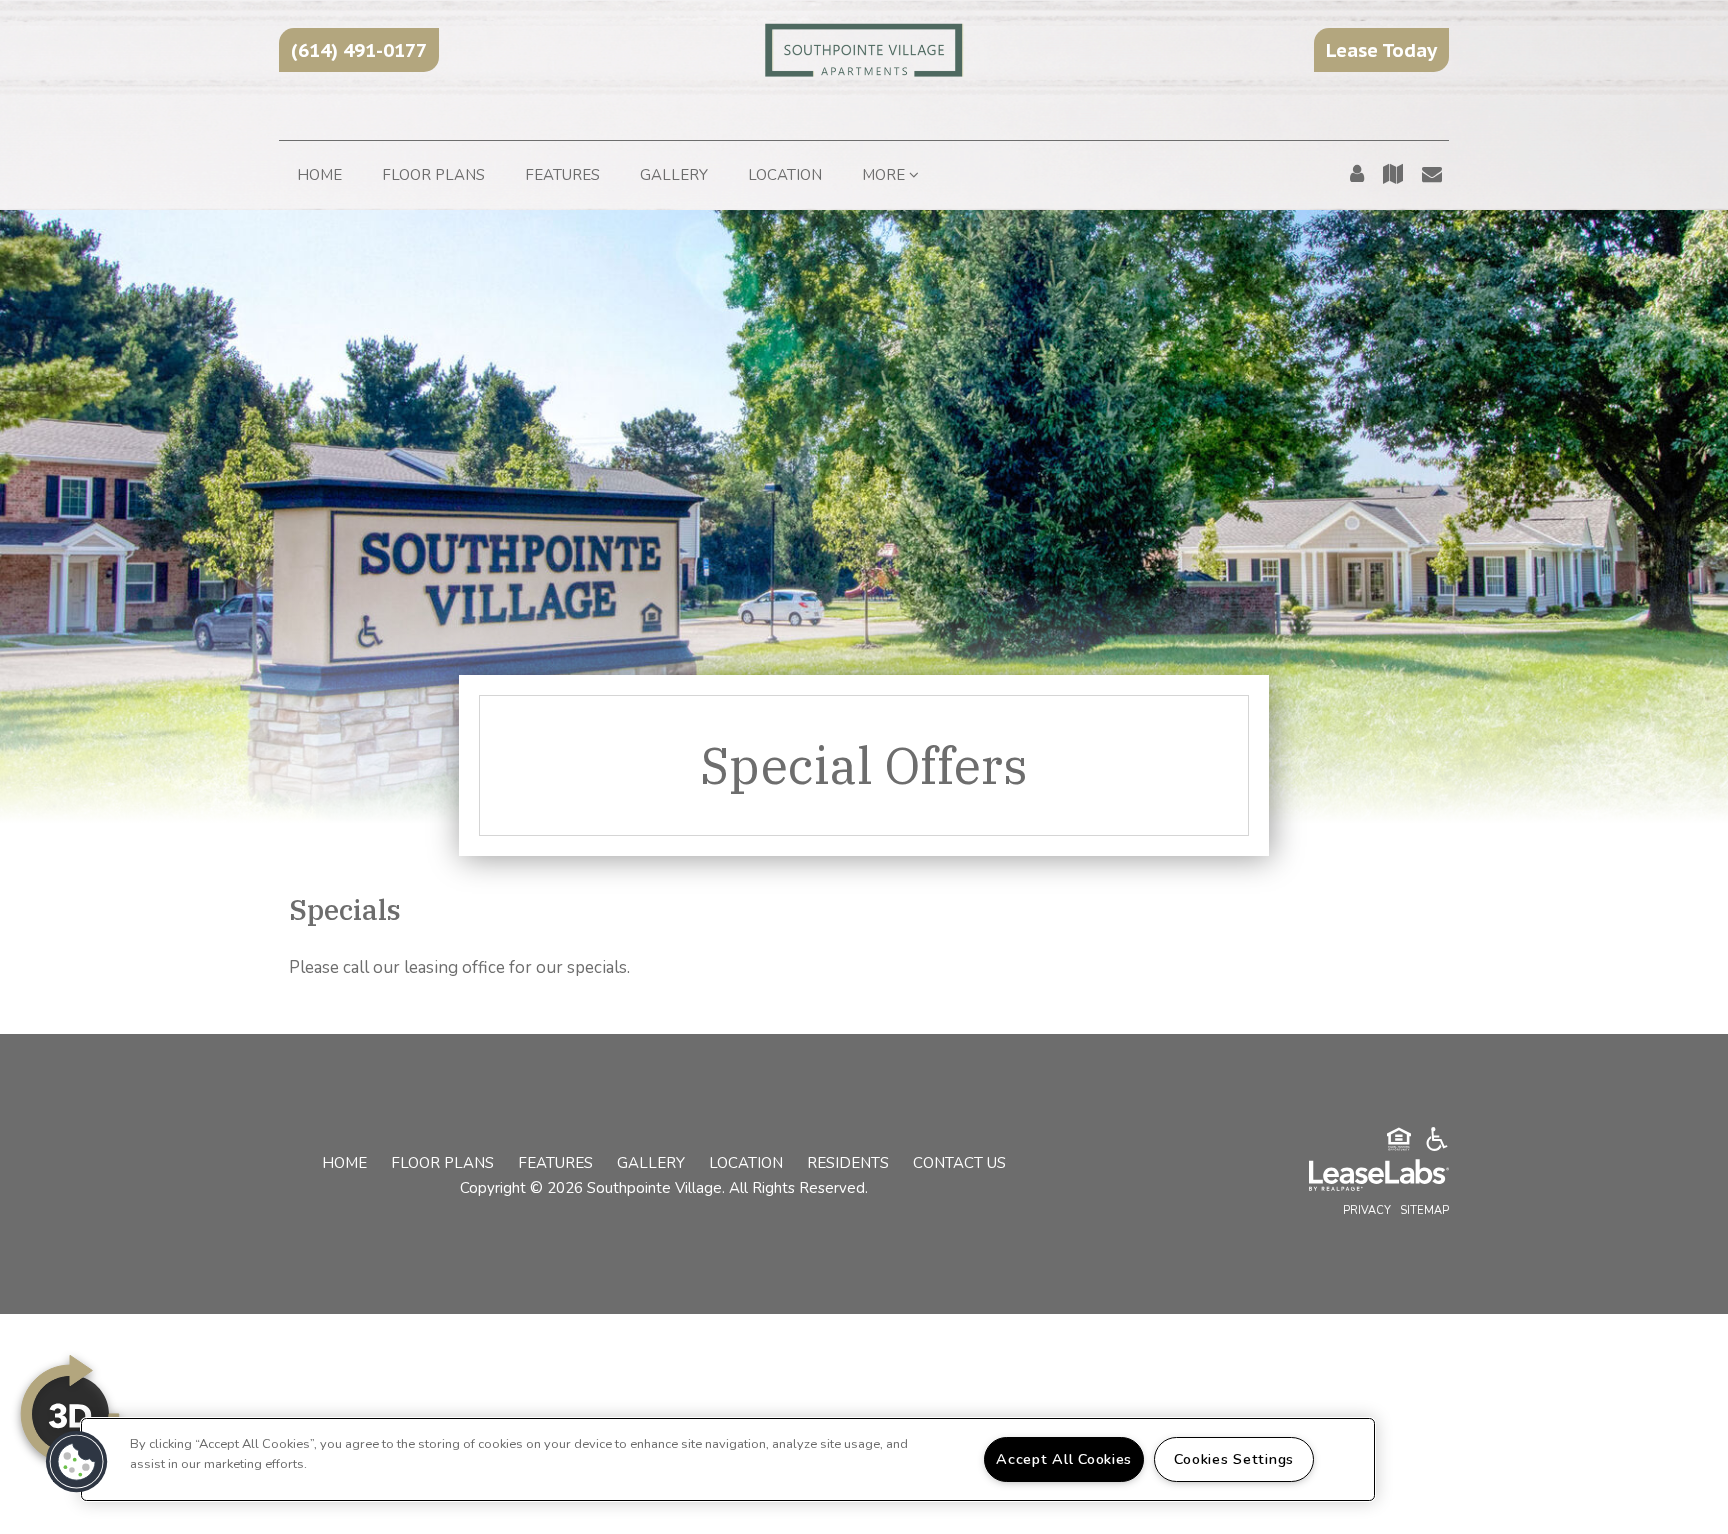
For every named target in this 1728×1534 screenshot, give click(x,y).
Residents (848, 1163)
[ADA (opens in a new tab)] (1437, 1142)
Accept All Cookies (1064, 1459)
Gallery (674, 175)
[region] (728, 1459)
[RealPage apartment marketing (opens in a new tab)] (1349, 1178)
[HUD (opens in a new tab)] (1399, 1142)
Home (319, 175)
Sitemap (1424, 1210)
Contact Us (959, 1163)
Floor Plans (433, 175)
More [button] (885, 175)
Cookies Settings (1234, 1459)
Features (562, 175)
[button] (359, 50)
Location (785, 175)
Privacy (1367, 1210)
